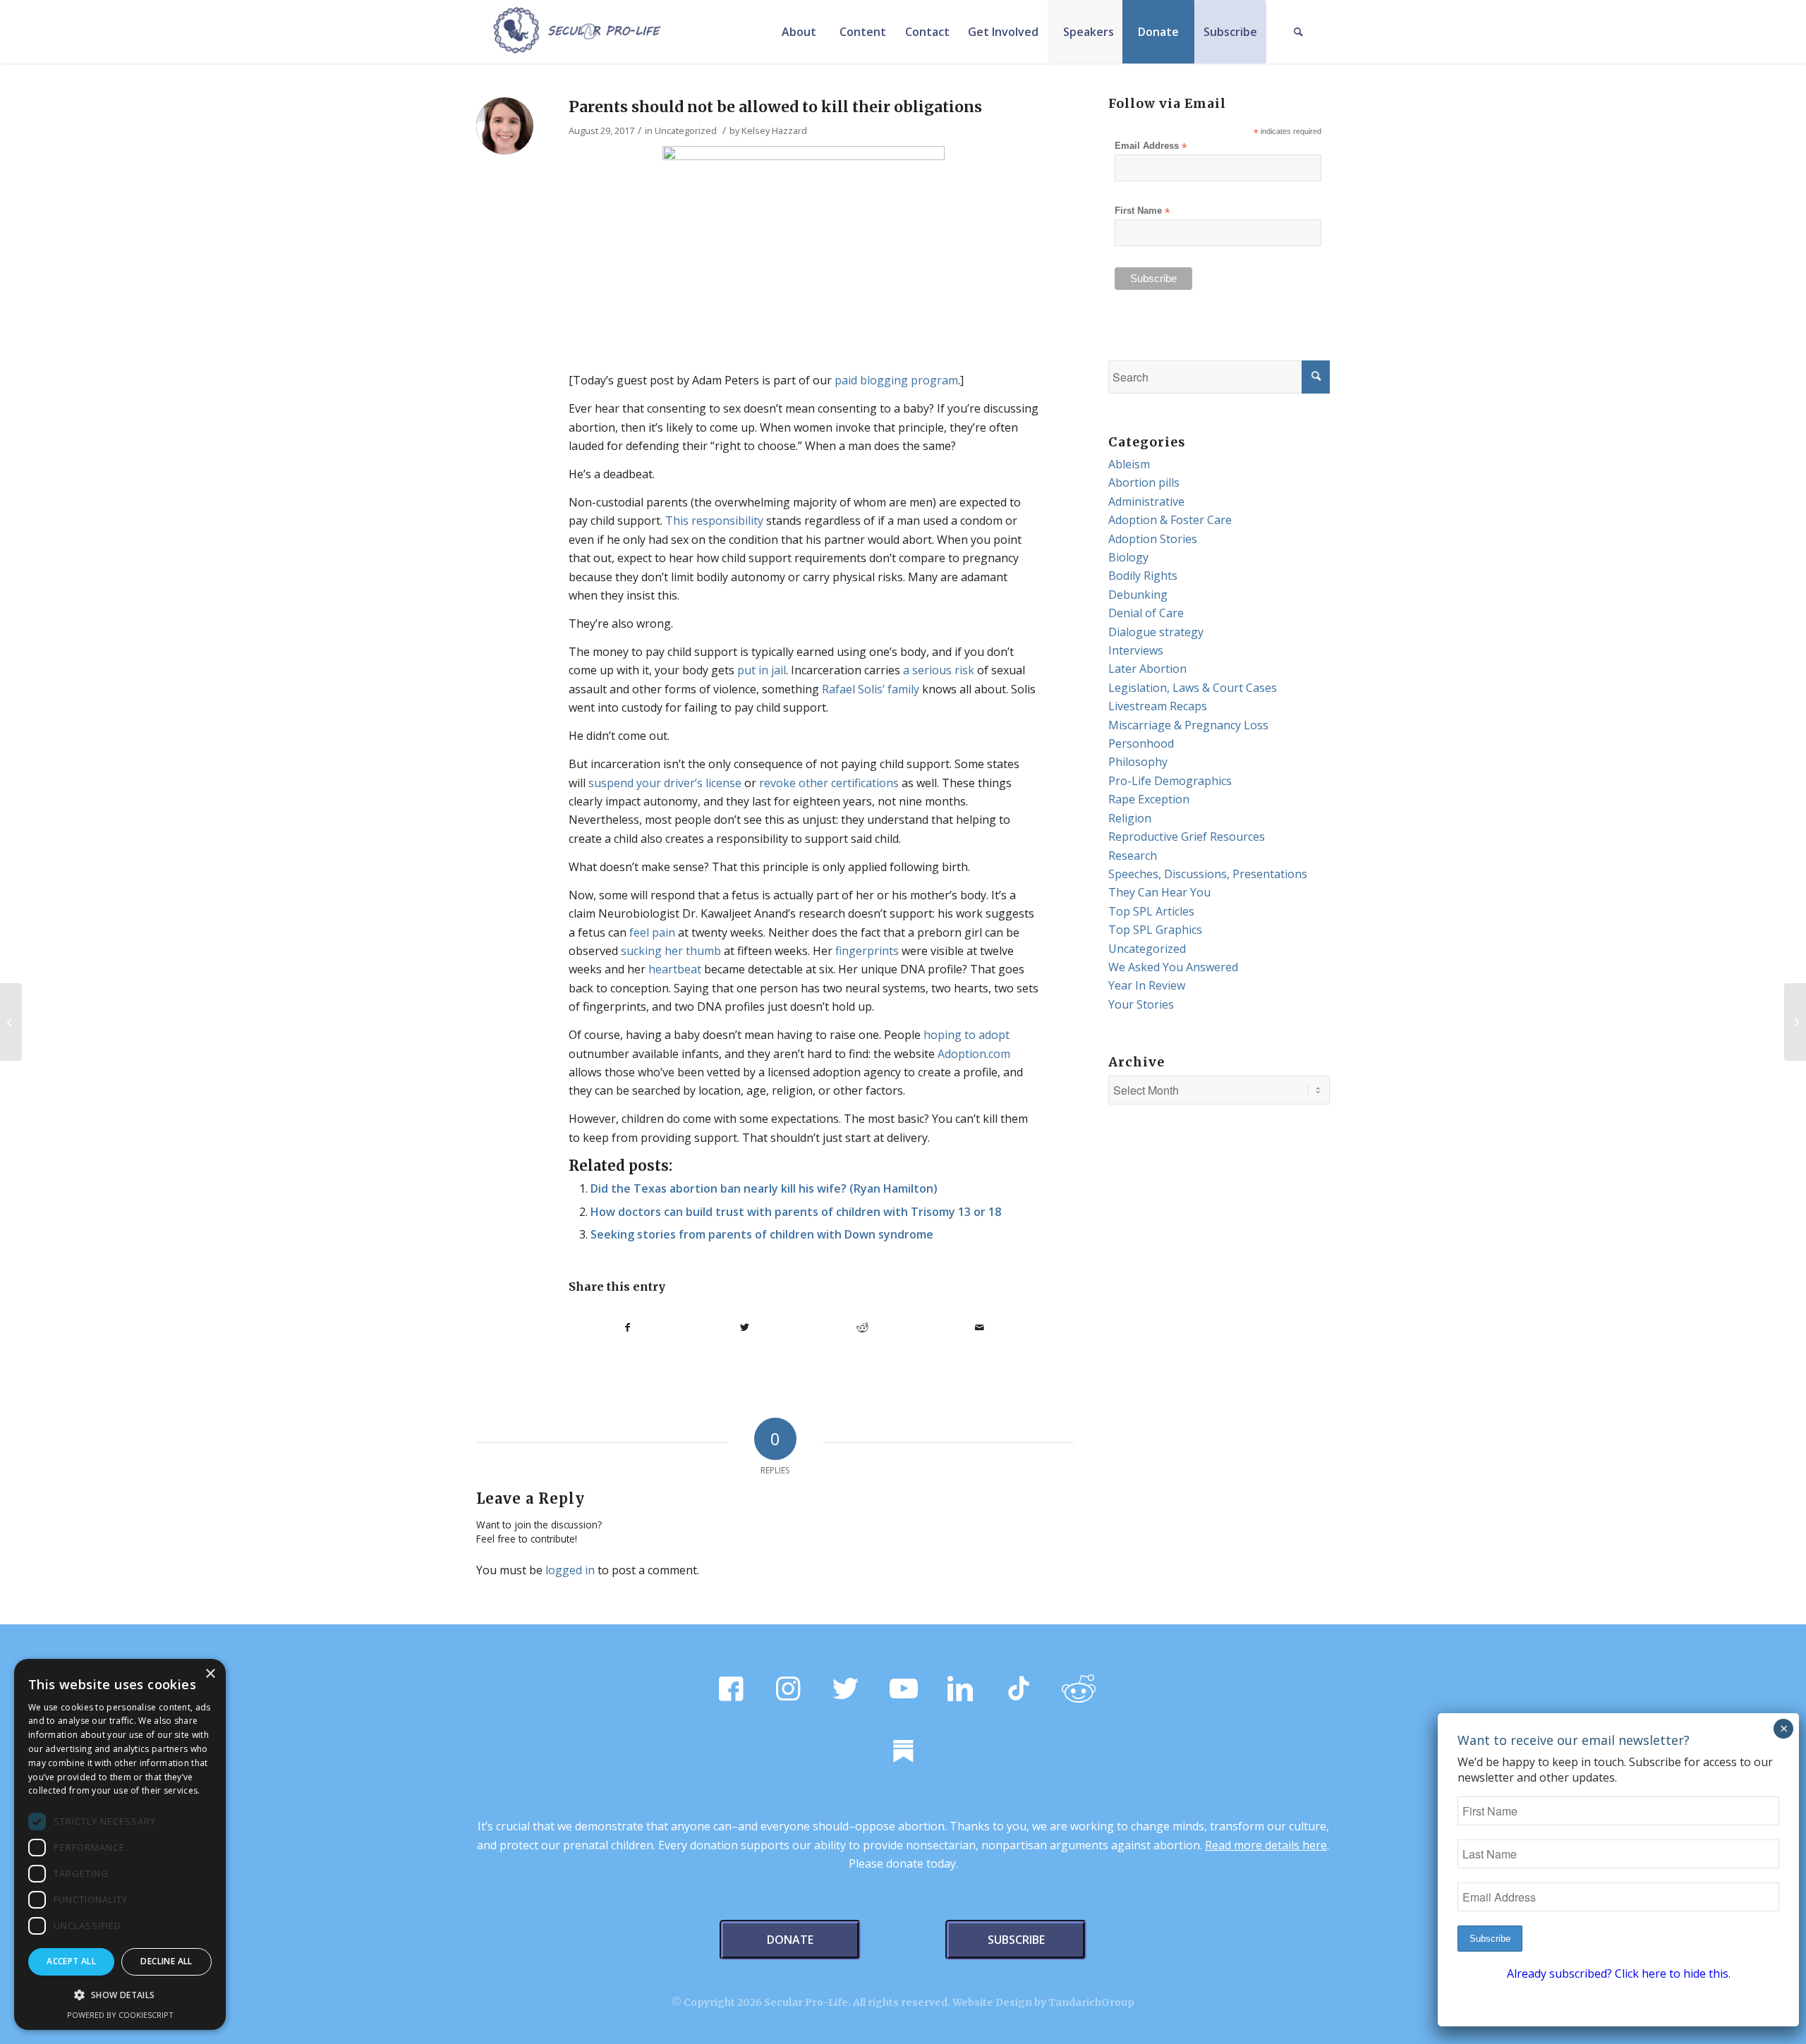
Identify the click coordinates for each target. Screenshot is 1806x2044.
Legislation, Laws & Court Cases (1193, 688)
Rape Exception (1149, 799)
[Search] (1298, 32)
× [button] (210, 1674)
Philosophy (1138, 762)
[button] (120, 1995)
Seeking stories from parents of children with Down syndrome (762, 1234)
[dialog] (120, 1844)
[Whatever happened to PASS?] (11, 1022)
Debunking (1138, 595)
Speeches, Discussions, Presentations (1208, 874)
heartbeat (675, 969)
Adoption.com (974, 1054)
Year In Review (1147, 985)
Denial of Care (1146, 613)
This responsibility (714, 521)
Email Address (1151, 146)
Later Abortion (1147, 669)
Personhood (1141, 743)
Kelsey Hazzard (774, 130)
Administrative (1146, 501)
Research (1133, 856)
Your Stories (1141, 1004)
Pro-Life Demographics (1170, 781)
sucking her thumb (671, 951)
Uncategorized (686, 130)
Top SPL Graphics (1155, 930)
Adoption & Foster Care (1170, 520)
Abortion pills (1144, 482)
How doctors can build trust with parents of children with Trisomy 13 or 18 (796, 1212)
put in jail (762, 670)
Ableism (1129, 464)
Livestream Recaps (1158, 706)
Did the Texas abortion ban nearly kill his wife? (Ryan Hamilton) (764, 1188)
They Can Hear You (1159, 892)
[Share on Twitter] (745, 1327)
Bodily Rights (1143, 576)
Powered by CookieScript (120, 2015)
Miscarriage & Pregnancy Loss (1188, 725)
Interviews (1136, 650)
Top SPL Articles (1151, 911)
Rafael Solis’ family (871, 689)
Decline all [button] (166, 1961)
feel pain (652, 932)
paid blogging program (896, 380)
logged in (570, 1570)
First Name (1142, 211)
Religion (1130, 818)
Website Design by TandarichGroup (1043, 2002)
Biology (1128, 557)
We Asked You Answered (1173, 967)
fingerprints (867, 951)
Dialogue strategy (1156, 632)
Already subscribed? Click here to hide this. (1619, 1973)
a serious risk (939, 670)
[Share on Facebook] (628, 1327)
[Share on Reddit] (862, 1327)
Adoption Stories (1153, 539)
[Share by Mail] (980, 1327)
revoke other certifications (829, 783)
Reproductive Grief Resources (1187, 837)
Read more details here (1266, 1845)
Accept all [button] (71, 1961)
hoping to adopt (966, 1035)
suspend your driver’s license (665, 783)
